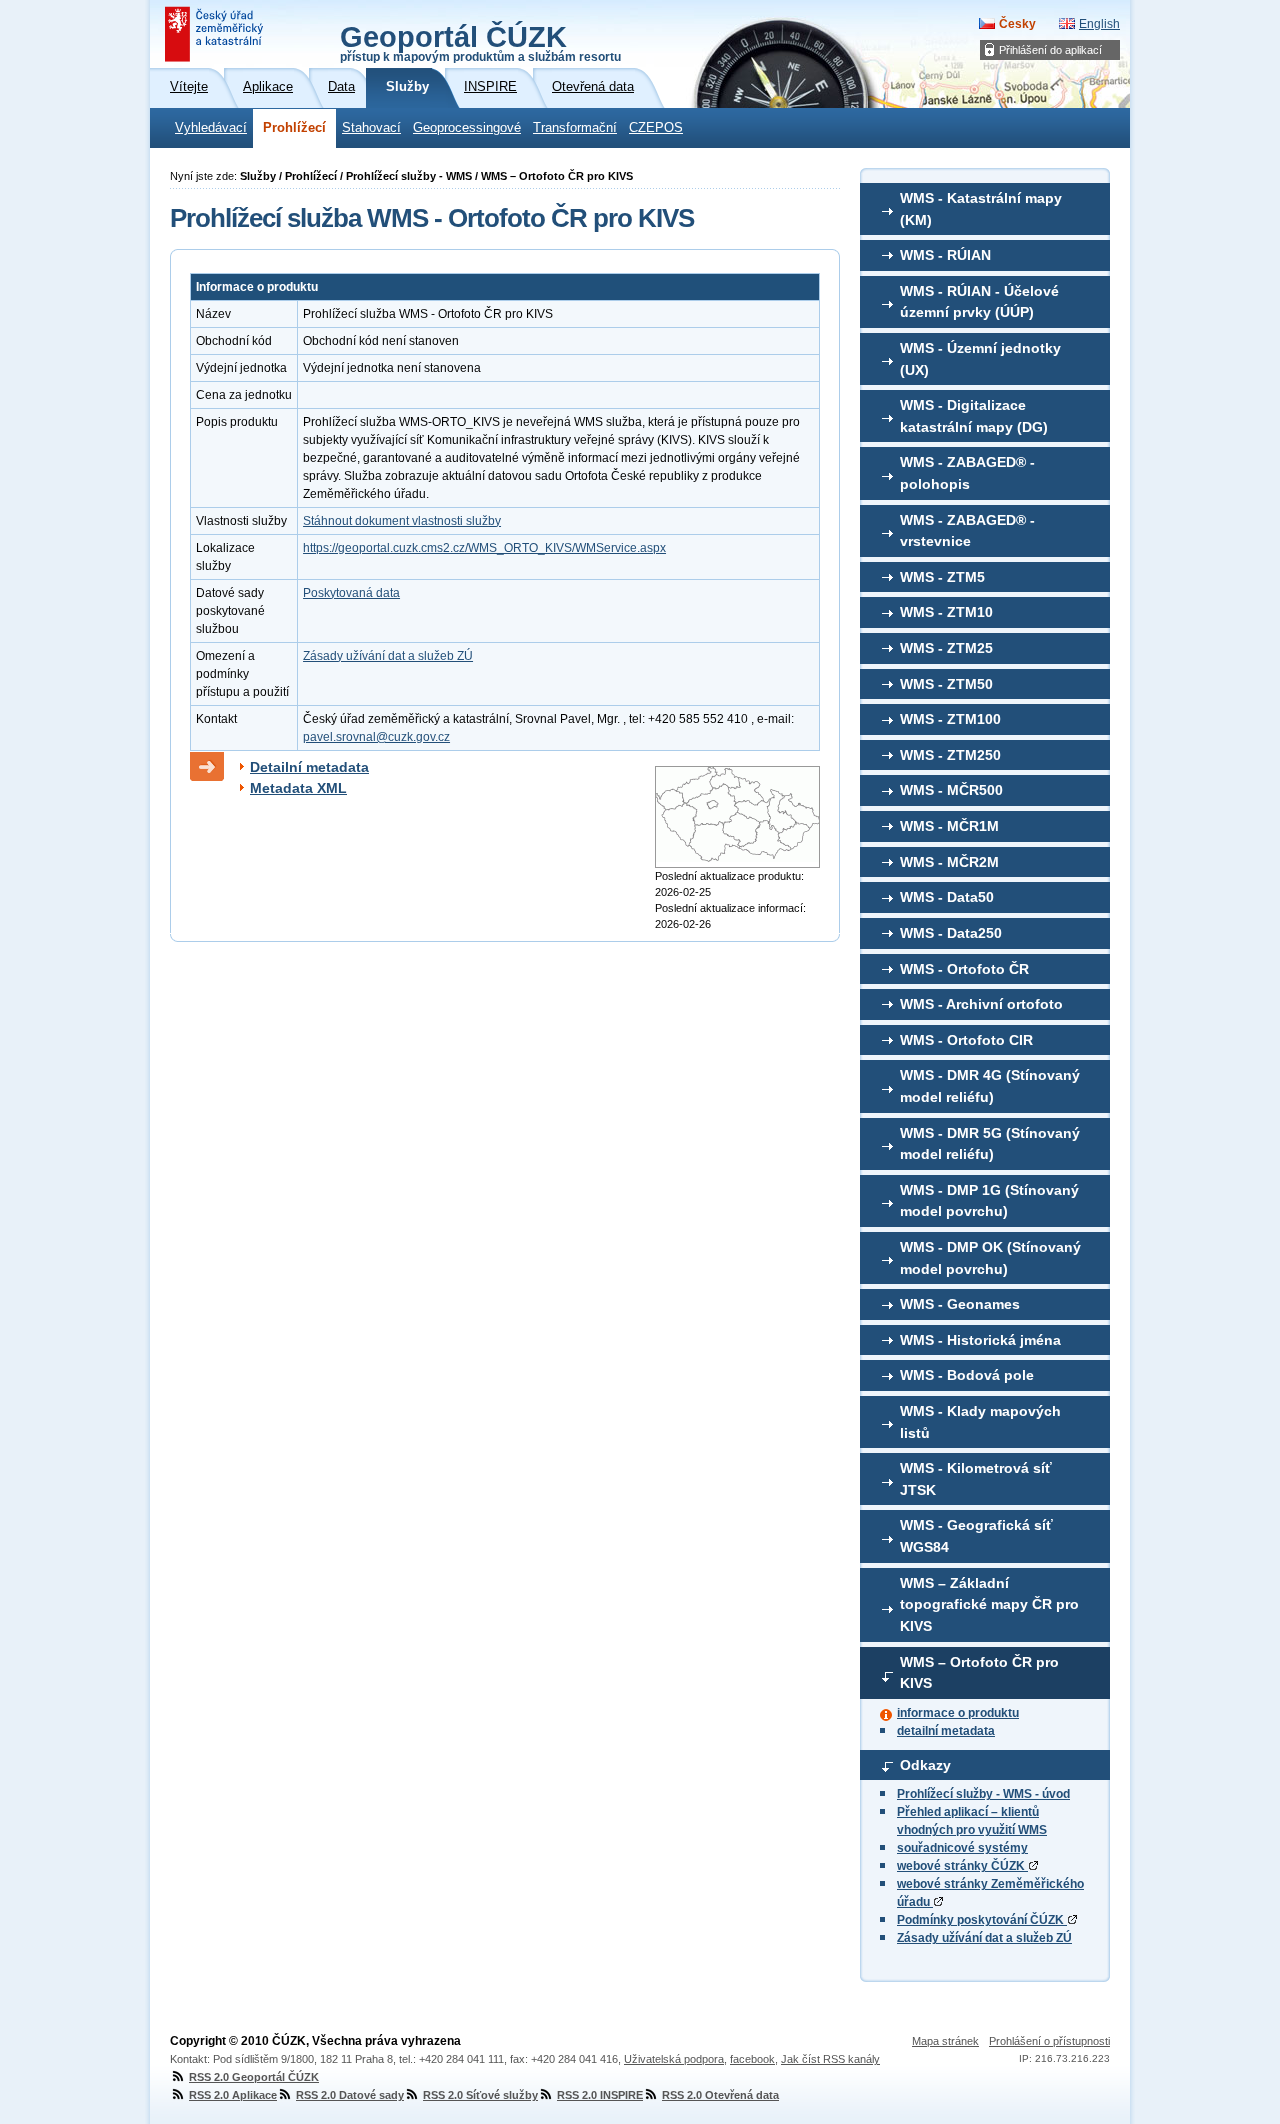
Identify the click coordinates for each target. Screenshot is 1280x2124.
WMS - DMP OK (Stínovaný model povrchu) (990, 1258)
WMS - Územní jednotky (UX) (980, 359)
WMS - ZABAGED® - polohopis (967, 473)
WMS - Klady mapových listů (980, 1422)
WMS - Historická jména (980, 1340)
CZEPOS (656, 128)
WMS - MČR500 (951, 790)
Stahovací (371, 128)
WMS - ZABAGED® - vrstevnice (967, 531)
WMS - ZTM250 (950, 755)
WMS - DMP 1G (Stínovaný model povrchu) (989, 1201)
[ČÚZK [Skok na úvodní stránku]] (216, 34)
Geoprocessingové (467, 128)
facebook (752, 2059)
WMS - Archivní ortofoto (981, 1004)
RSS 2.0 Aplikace (233, 2095)
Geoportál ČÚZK (480, 42)
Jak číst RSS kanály (830, 2059)
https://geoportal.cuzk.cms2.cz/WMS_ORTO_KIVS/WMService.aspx (484, 548)
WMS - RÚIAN (945, 255)
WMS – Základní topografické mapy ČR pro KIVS (989, 1604)
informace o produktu (958, 1713)
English (1099, 24)
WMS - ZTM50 (946, 684)
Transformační (575, 128)
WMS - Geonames (960, 1304)
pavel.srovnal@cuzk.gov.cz (376, 737)
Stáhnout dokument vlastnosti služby (402, 521)
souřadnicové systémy (962, 1848)
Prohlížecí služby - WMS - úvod (983, 1794)
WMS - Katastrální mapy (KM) (981, 209)
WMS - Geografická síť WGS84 (976, 1536)
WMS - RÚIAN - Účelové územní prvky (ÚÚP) (979, 302)
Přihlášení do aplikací (1050, 50)
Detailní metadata (309, 767)
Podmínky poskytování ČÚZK (982, 1920)
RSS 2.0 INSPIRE (600, 2095)
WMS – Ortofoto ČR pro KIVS (979, 1673)
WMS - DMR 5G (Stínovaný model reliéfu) (990, 1144)
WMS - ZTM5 (942, 577)
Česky (1017, 24)
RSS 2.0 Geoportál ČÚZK (254, 2077)
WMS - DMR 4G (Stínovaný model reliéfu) (990, 1086)
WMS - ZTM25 (946, 648)
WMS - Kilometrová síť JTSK (976, 1479)
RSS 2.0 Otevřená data (720, 2095)
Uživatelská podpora (674, 2059)
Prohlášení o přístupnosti (1049, 2041)
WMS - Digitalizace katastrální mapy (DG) (974, 416)
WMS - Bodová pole (967, 1375)
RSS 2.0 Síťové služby (480, 2095)
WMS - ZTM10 (946, 612)
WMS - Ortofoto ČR (964, 969)
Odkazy (925, 1765)
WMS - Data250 (951, 933)
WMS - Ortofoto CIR (966, 1040)
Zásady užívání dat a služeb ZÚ (984, 1938)
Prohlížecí (294, 128)
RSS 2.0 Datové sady (350, 2095)
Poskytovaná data (351, 593)
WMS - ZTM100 (950, 719)
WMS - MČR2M (949, 862)
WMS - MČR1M (949, 826)
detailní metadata (946, 1731)
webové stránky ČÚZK (962, 1866)
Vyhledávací (211, 128)
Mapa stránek (945, 2041)
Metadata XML (298, 788)
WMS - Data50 (947, 897)
